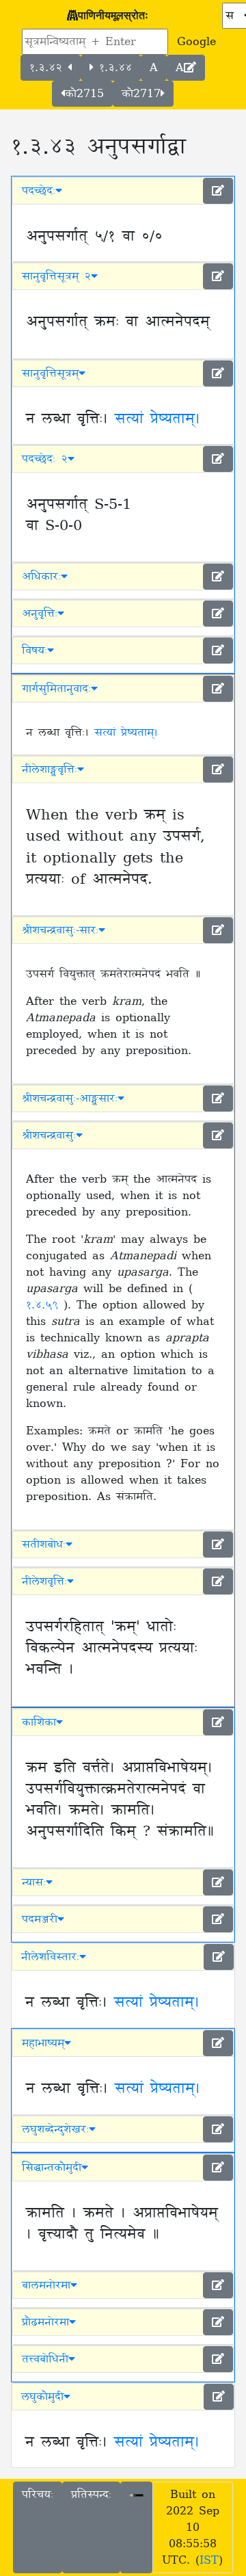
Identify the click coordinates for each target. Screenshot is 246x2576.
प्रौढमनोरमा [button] (45, 2322)
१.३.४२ (49, 68)
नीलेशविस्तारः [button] (50, 1957)
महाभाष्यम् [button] (43, 2043)
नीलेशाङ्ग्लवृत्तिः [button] (50, 770)
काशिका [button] (39, 1722)
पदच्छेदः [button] (39, 191)
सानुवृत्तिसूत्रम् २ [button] (56, 276)
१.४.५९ (45, 1305)
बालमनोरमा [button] (46, 2285)
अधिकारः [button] (41, 577)
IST (209, 2560)
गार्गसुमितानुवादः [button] (56, 689)
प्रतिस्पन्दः (91, 2495)
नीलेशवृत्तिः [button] (44, 1581)
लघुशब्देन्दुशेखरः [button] (55, 2129)
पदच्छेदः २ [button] (45, 459)
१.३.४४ (113, 68)
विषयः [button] (35, 650)
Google (196, 42)
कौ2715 (84, 94)
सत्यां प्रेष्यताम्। (158, 419)
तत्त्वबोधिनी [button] (45, 2359)
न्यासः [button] (34, 1882)
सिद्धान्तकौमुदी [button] (52, 2168)
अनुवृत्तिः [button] (40, 614)
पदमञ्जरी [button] (40, 1919)
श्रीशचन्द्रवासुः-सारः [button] (60, 930)
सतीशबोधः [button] (44, 1545)
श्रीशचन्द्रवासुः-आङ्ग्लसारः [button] (70, 1099)
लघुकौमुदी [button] (42, 2397)
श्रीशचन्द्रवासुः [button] (49, 1135)
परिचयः (38, 2495)
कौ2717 (141, 94)
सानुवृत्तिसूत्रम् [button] (50, 373)
